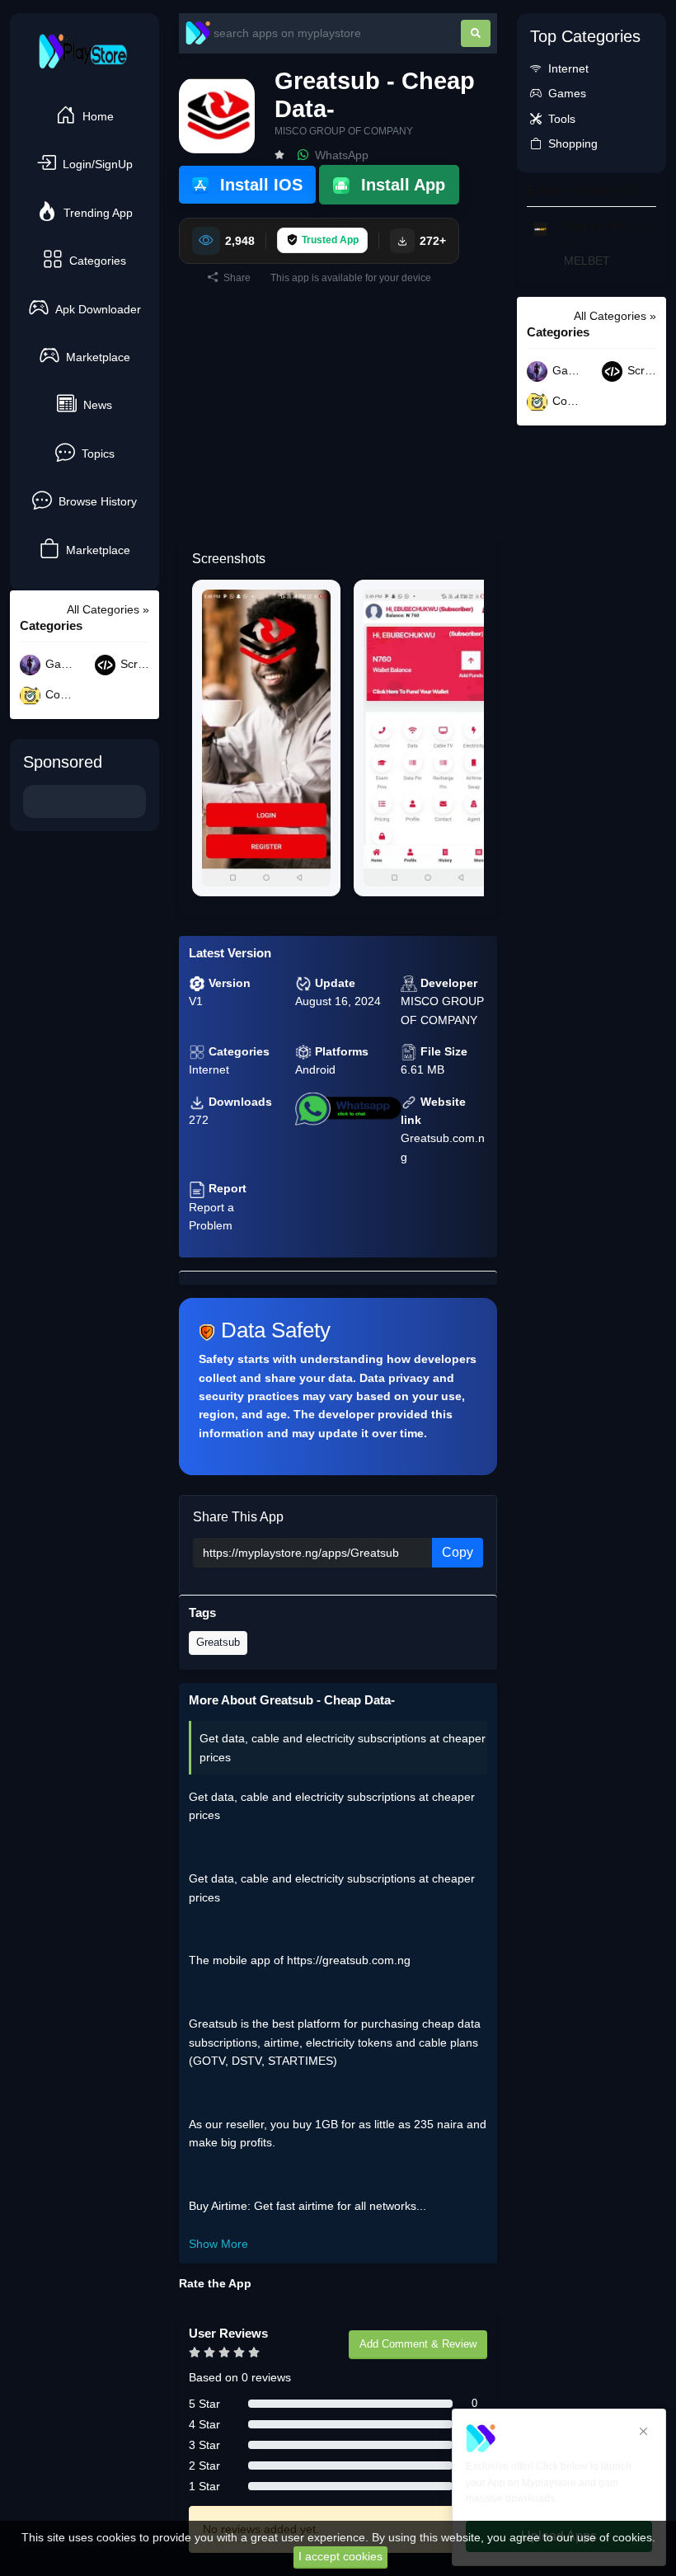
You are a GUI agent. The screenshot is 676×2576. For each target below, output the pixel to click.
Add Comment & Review (418, 2344)
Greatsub (218, 1642)
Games (59, 665)
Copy (458, 1552)
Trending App (98, 213)
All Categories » (108, 609)
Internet (209, 1069)
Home (98, 116)
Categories (98, 261)
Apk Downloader (98, 309)
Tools (562, 119)
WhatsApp (340, 155)
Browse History (98, 501)
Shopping (573, 143)
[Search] (476, 33)
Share (236, 278)
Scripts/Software (134, 665)
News (98, 405)
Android (315, 1069)
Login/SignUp (98, 164)
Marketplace (98, 357)
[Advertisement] (338, 422)
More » (638, 189)
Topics (98, 454)
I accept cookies (340, 2556)
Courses (59, 695)
